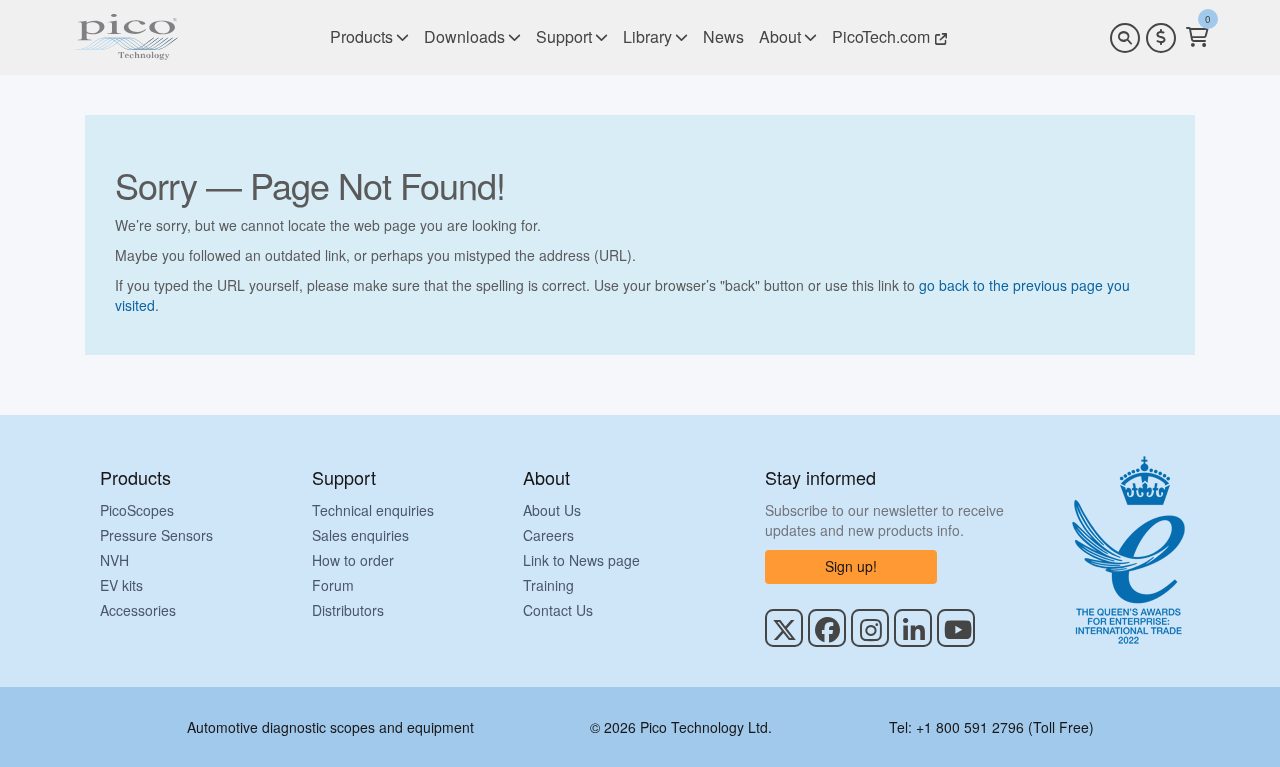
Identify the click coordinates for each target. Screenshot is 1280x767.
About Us (552, 510)
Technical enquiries (373, 510)
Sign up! (851, 566)
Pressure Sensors (156, 535)
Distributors (348, 610)
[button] (1161, 38)
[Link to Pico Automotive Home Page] (125, 37)
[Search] (1125, 38)
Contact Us (558, 610)
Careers (548, 535)
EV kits (121, 585)
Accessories (138, 610)
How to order (353, 560)
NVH (114, 560)
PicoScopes (137, 510)
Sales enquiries (360, 535)
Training (548, 585)
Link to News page (581, 560)
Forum (333, 585)
